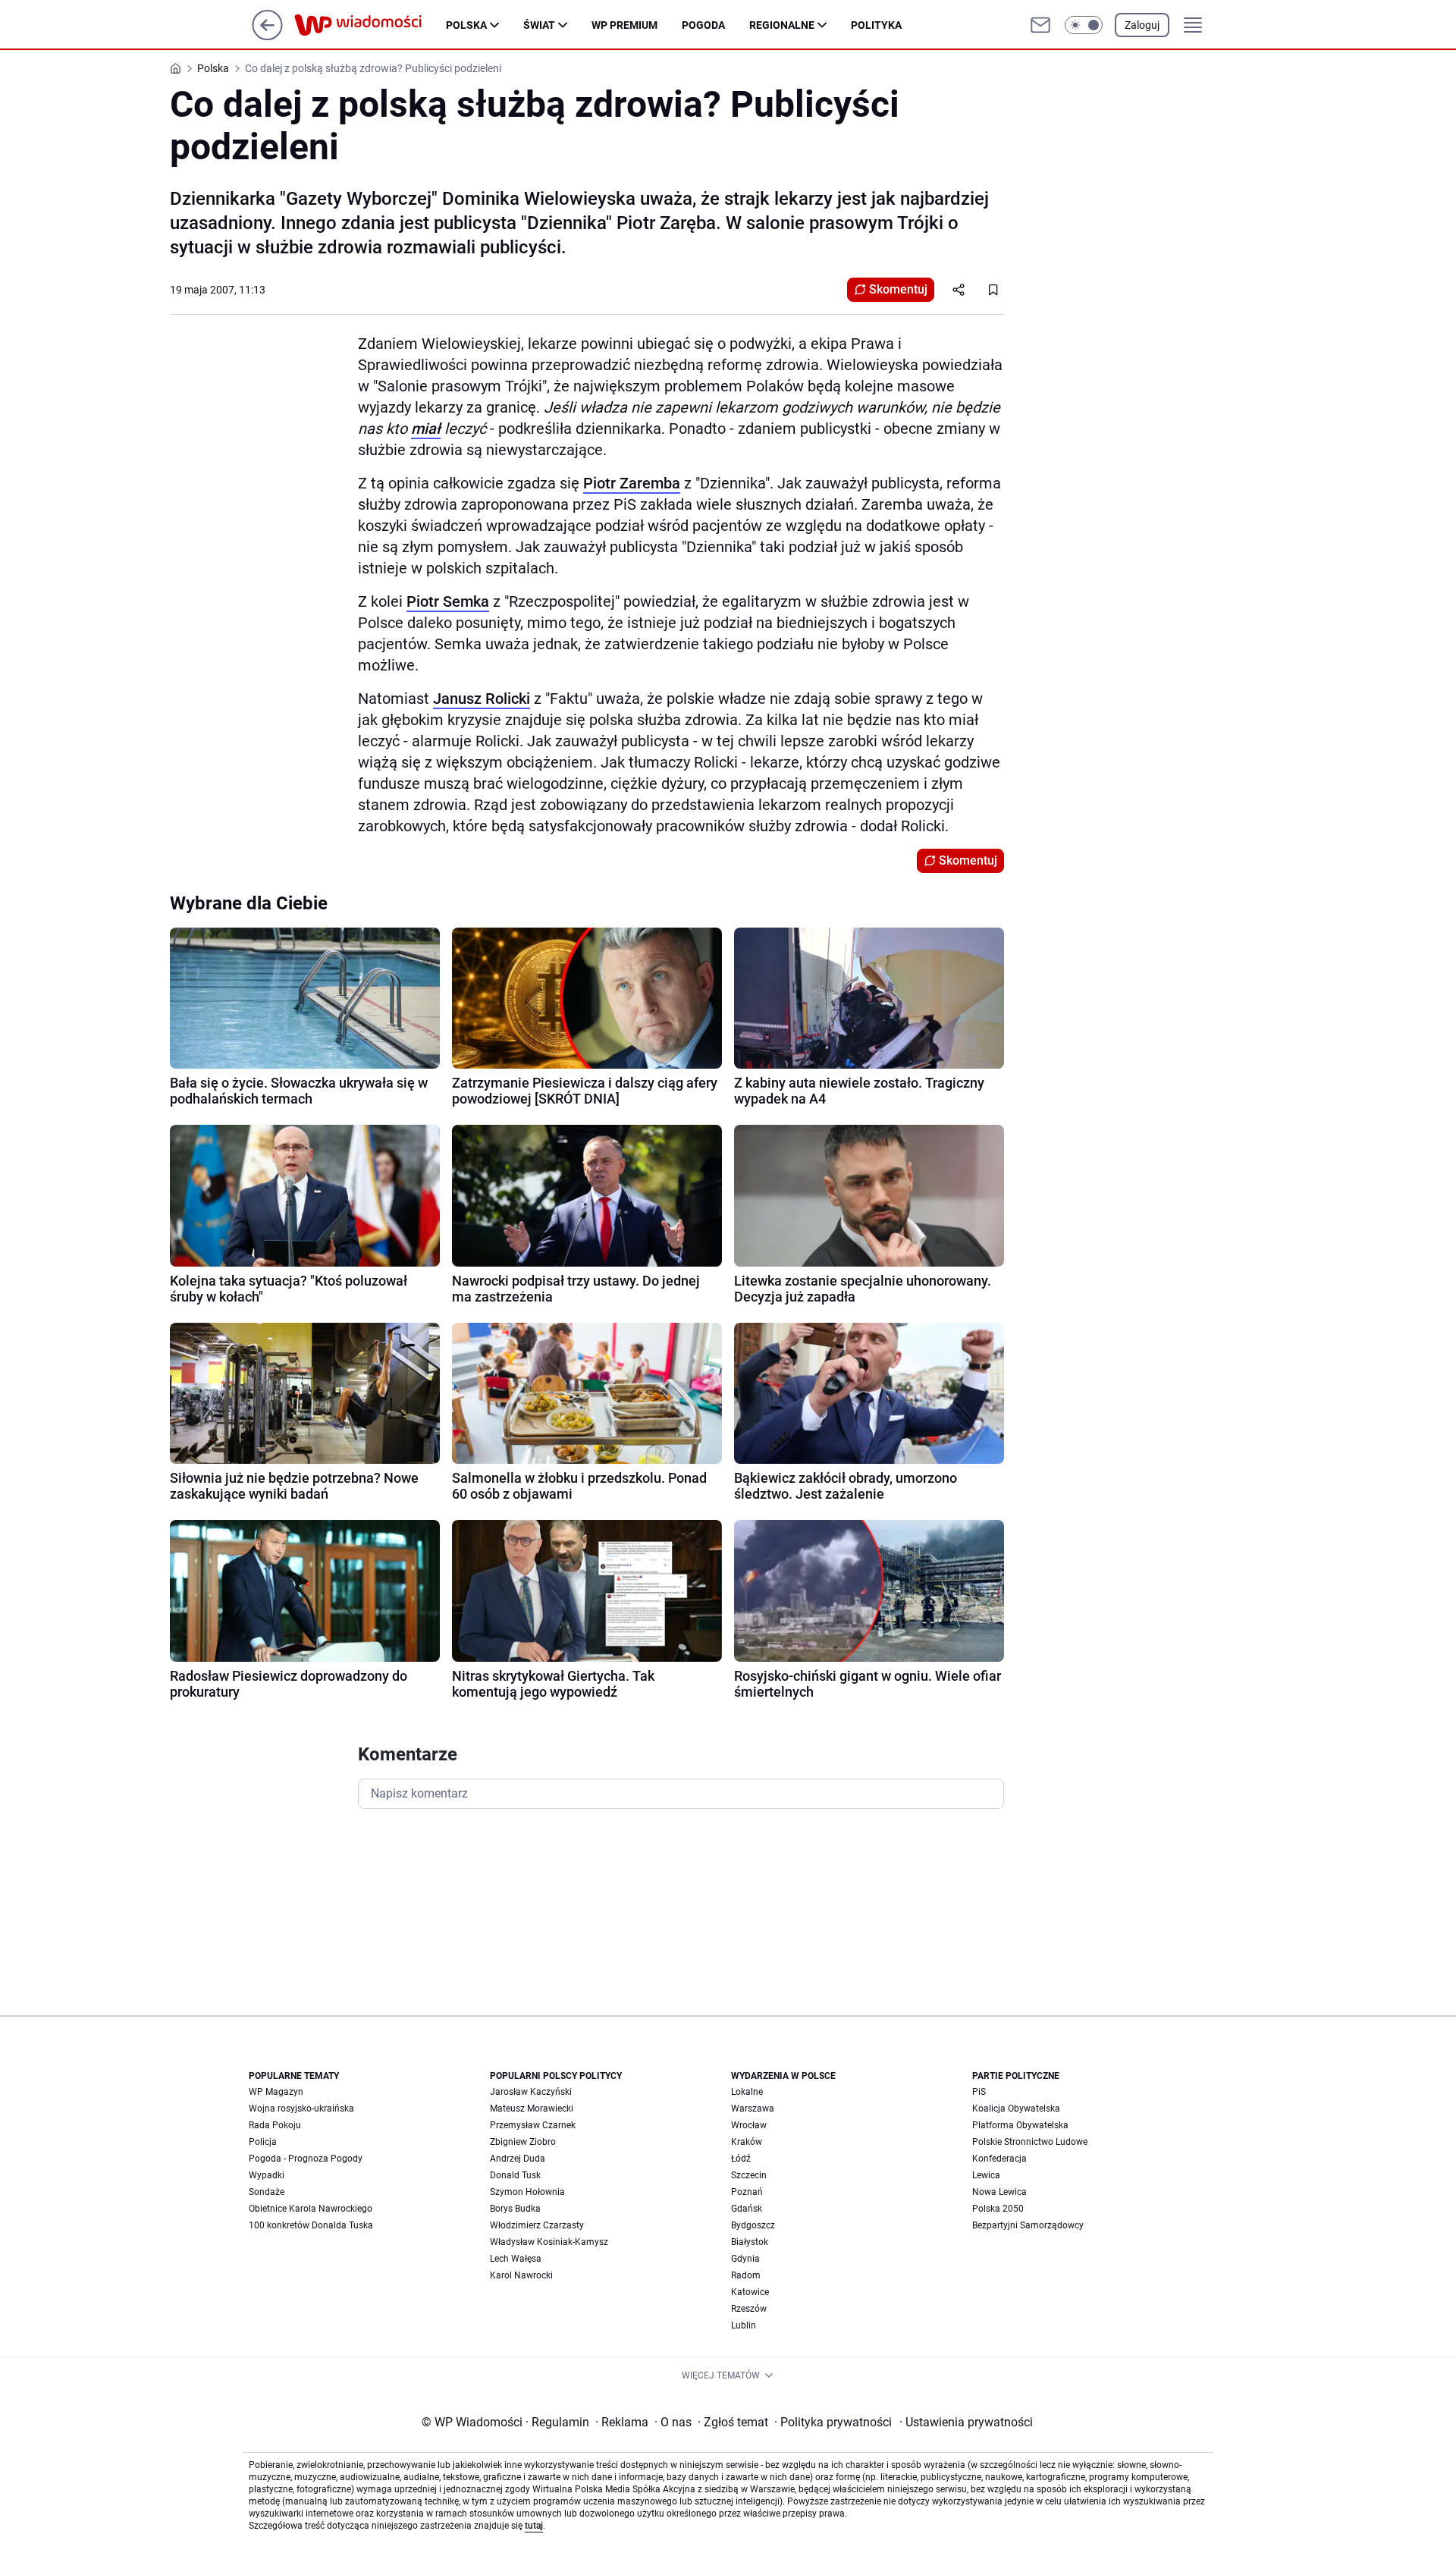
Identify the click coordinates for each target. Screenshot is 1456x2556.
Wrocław (749, 2125)
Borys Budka (515, 2209)
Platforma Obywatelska (1020, 2125)
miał (426, 429)
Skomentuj (898, 289)
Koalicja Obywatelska (1016, 2109)
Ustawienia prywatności (966, 2422)
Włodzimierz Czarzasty (537, 2225)
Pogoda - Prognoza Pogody (306, 2159)
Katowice (750, 2292)
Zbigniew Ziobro (523, 2142)
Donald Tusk (515, 2175)
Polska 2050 (998, 2209)
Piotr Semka (448, 601)
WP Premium (624, 25)
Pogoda (703, 25)
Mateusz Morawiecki (532, 2109)
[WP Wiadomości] (370, 25)
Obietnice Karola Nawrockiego (311, 2209)
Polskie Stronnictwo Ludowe (1030, 2142)
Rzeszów (749, 2309)
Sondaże (267, 2192)
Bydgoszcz (753, 2225)
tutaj (534, 2526)
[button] (1084, 25)
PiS (979, 2092)
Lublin (744, 2325)
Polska (466, 25)
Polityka (876, 25)
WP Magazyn (276, 2092)
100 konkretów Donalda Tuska (311, 2225)
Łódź (741, 2159)
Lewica (986, 2175)
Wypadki (267, 2175)
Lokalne (747, 2092)
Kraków (747, 2142)
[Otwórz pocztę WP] (1040, 25)
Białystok (750, 2242)
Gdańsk (747, 2209)
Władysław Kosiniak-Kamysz (549, 2242)
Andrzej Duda (518, 2159)
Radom (746, 2275)
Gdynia (745, 2259)
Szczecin (749, 2175)
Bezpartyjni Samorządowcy (1028, 2225)
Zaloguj (1142, 25)
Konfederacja (999, 2159)
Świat (539, 25)
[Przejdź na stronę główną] (267, 36)
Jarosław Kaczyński (531, 2092)
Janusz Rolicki (482, 699)
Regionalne (782, 25)
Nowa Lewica (999, 2192)
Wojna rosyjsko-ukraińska (301, 2109)
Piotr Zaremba (632, 483)
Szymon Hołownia (527, 2192)
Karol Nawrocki (521, 2275)
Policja (263, 2142)
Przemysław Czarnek (533, 2125)
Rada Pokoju (275, 2125)
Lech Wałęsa (516, 2259)
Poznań (747, 2192)
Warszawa (753, 2109)
